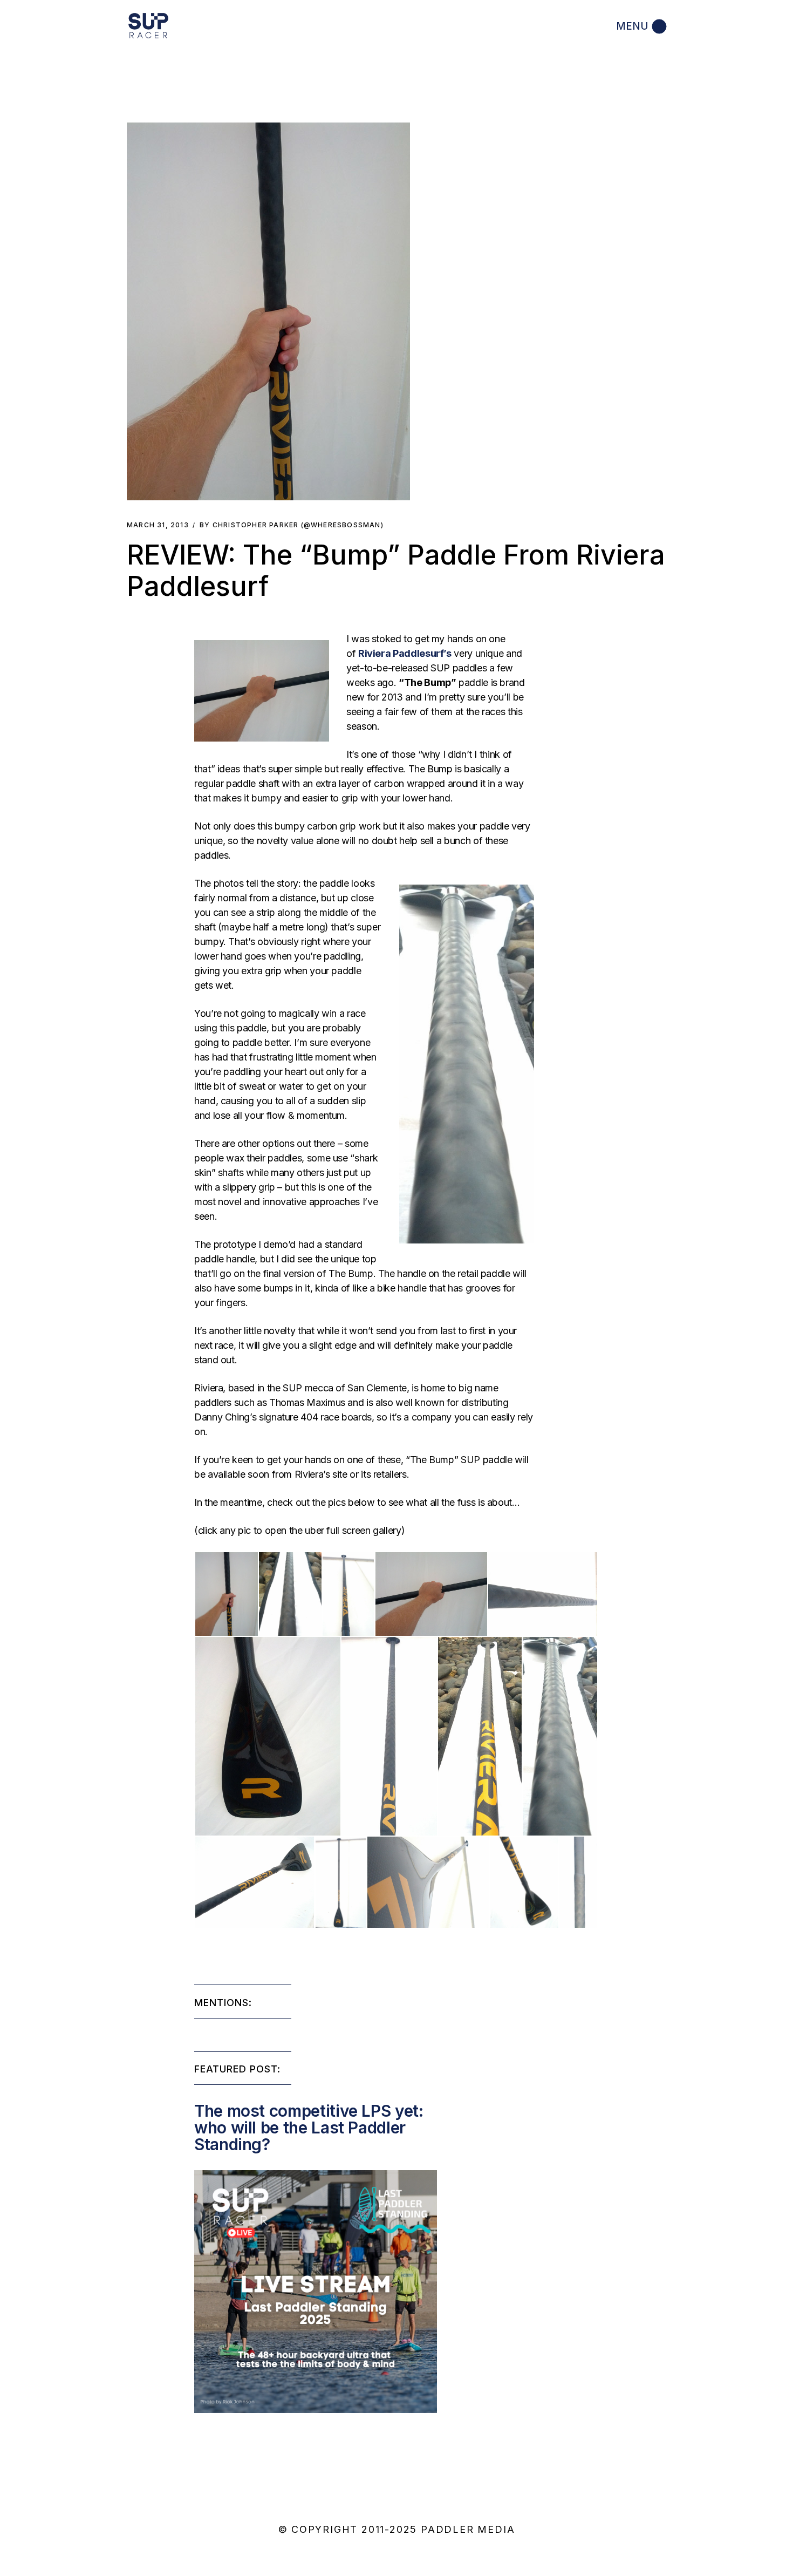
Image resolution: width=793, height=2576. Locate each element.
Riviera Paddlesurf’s (405, 653)
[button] (268, 311)
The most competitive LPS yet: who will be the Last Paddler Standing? (309, 2128)
